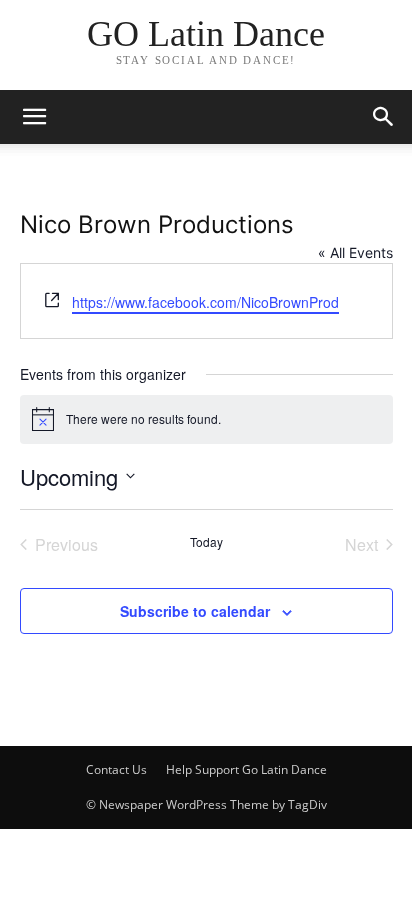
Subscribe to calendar (195, 611)
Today (206, 542)
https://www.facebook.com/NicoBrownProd (205, 302)
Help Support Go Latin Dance (246, 769)
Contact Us (116, 769)
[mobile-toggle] (34, 117)
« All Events (355, 252)
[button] (384, 117)
